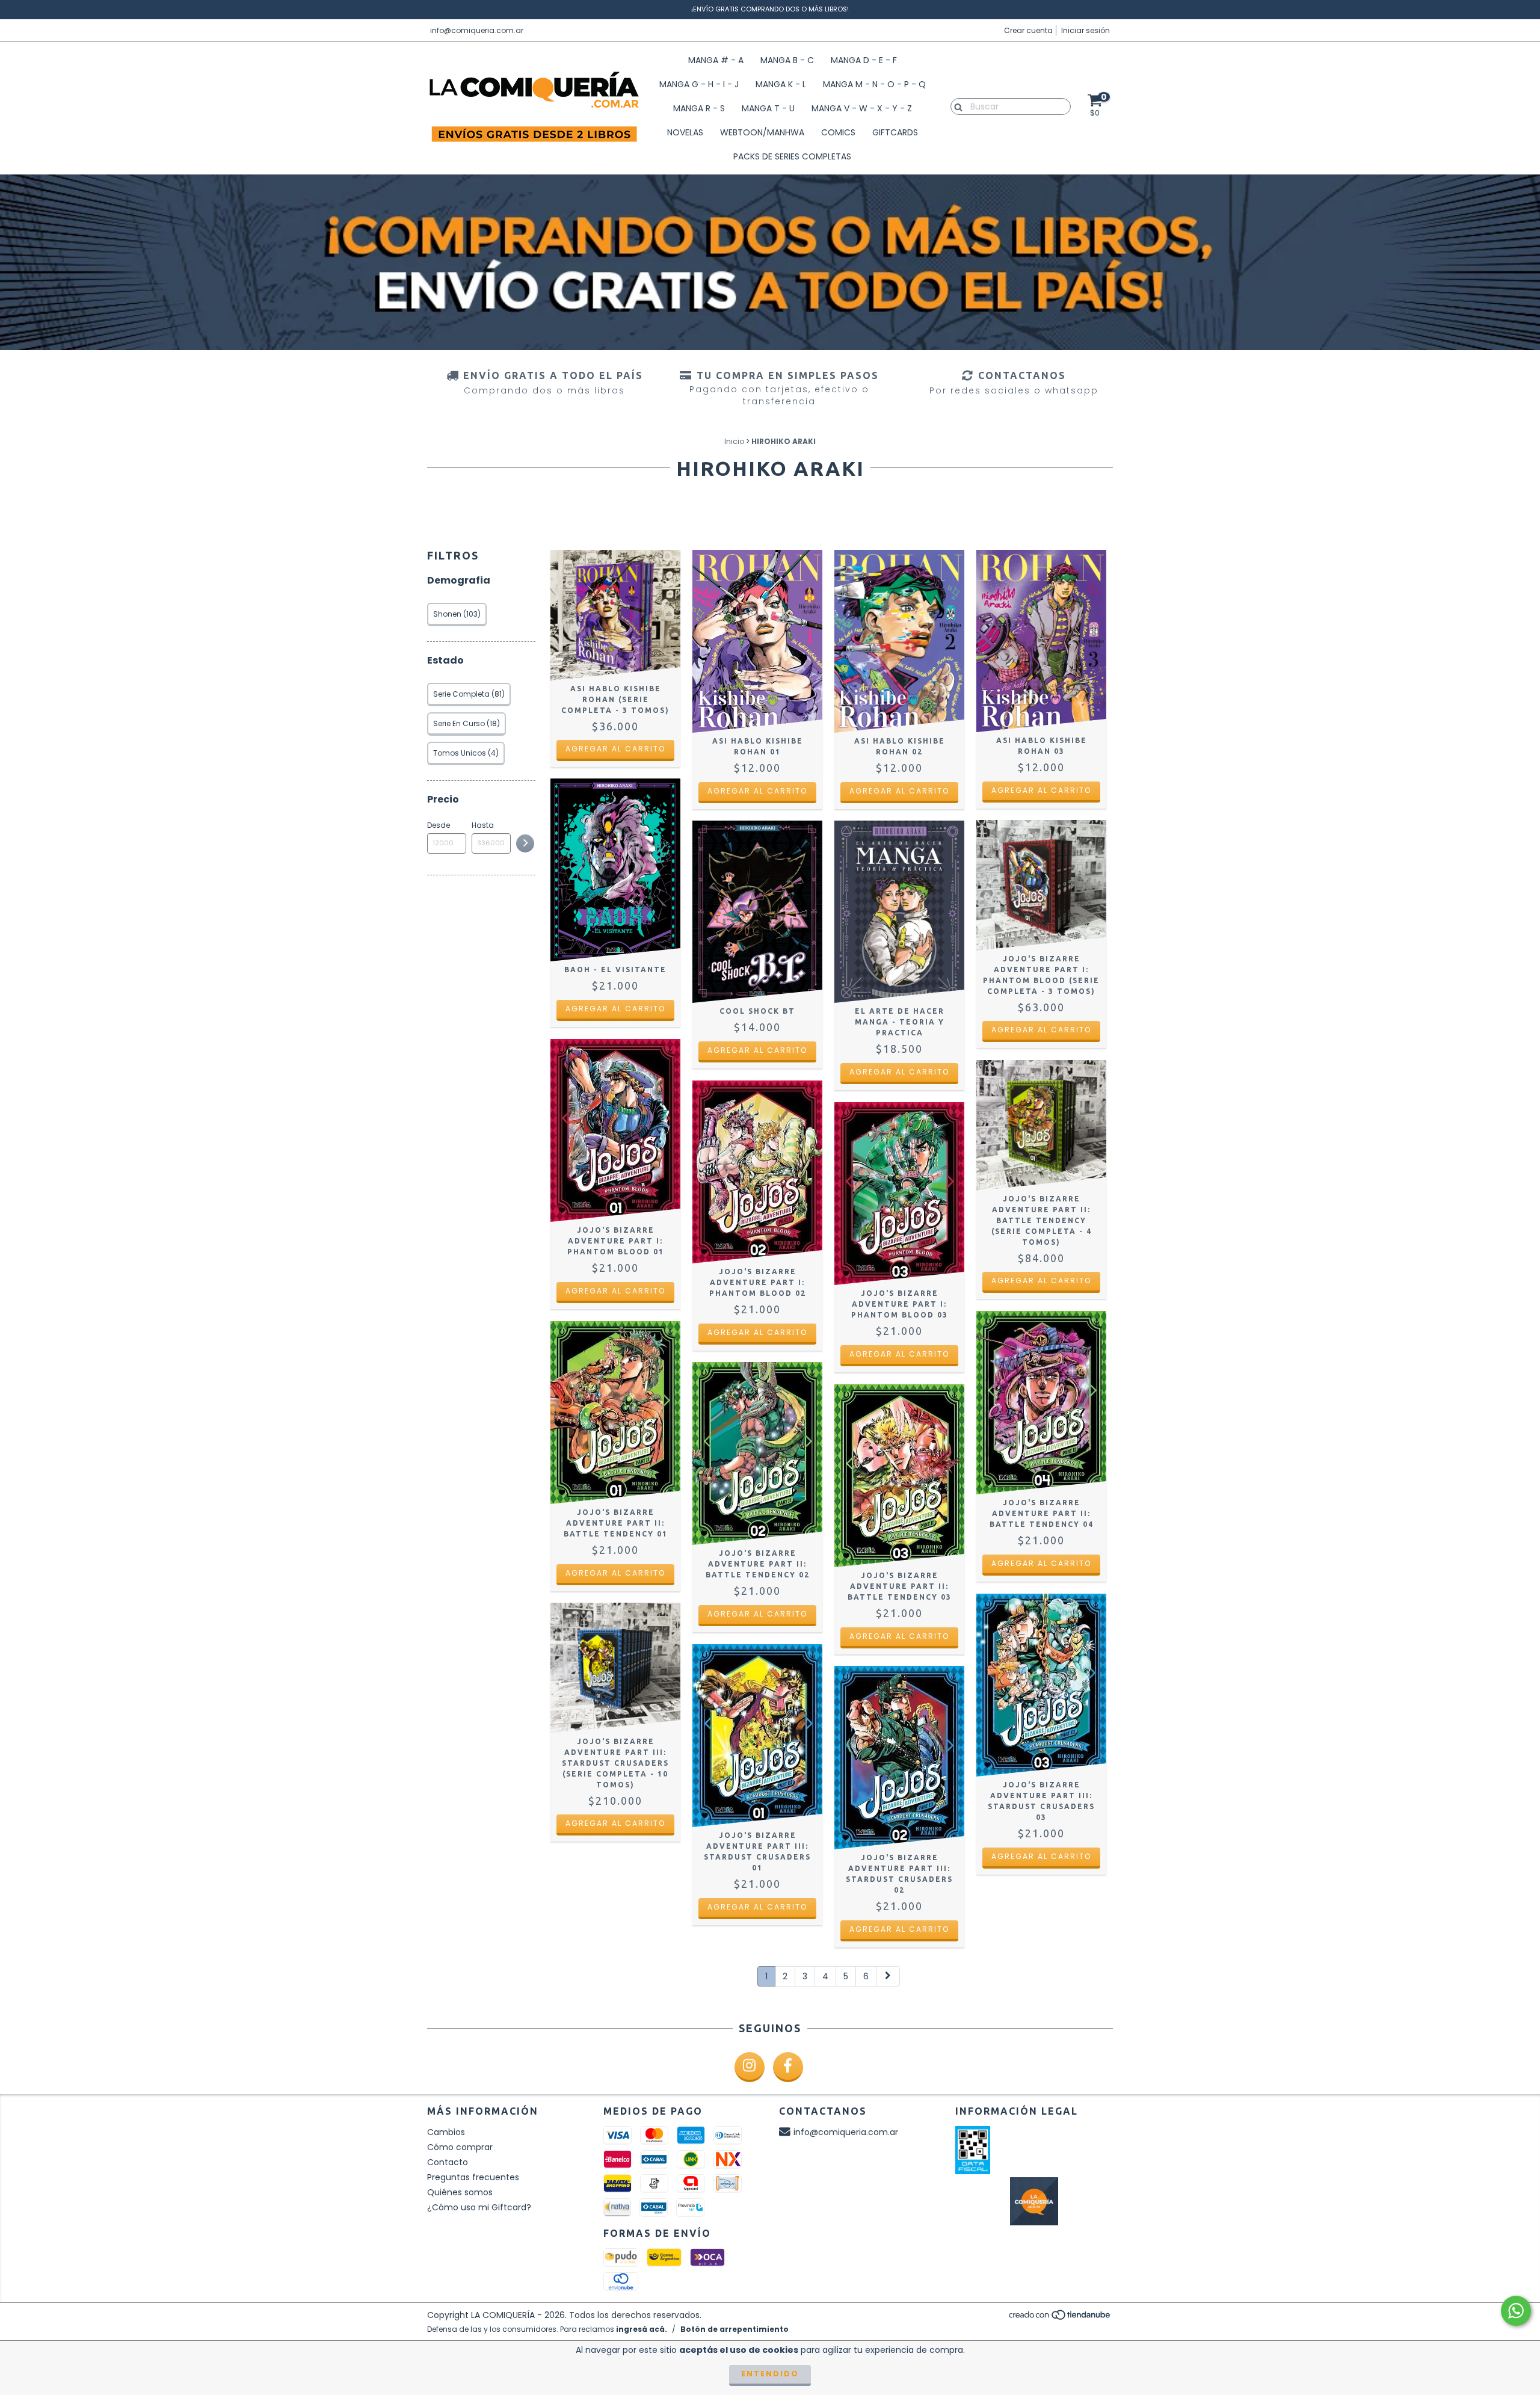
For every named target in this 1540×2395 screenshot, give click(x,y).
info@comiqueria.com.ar (477, 30)
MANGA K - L (781, 84)
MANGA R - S (699, 108)
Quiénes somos (460, 2192)
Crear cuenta (1028, 30)
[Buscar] (956, 106)
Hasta (483, 825)
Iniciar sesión (1086, 30)
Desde (439, 825)
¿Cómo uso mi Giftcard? (479, 2207)
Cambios (446, 2132)
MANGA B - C (787, 60)
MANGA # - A (716, 60)
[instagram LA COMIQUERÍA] (750, 2067)
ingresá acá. (642, 2329)
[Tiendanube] (1060, 2318)
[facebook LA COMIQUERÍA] (788, 2067)
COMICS (838, 132)
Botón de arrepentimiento (735, 2329)
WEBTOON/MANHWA (762, 132)
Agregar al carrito (615, 749)
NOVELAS (685, 132)
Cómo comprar (460, 2147)
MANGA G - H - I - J (699, 84)
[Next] (888, 1976)
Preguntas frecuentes (473, 2177)
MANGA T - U (768, 108)
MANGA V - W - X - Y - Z (862, 108)
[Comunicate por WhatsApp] (1516, 2311)
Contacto (448, 2162)
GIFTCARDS (895, 132)
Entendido (770, 2374)
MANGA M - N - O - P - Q (874, 84)
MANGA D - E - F (864, 60)
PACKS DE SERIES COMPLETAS (792, 156)
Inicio (734, 441)
